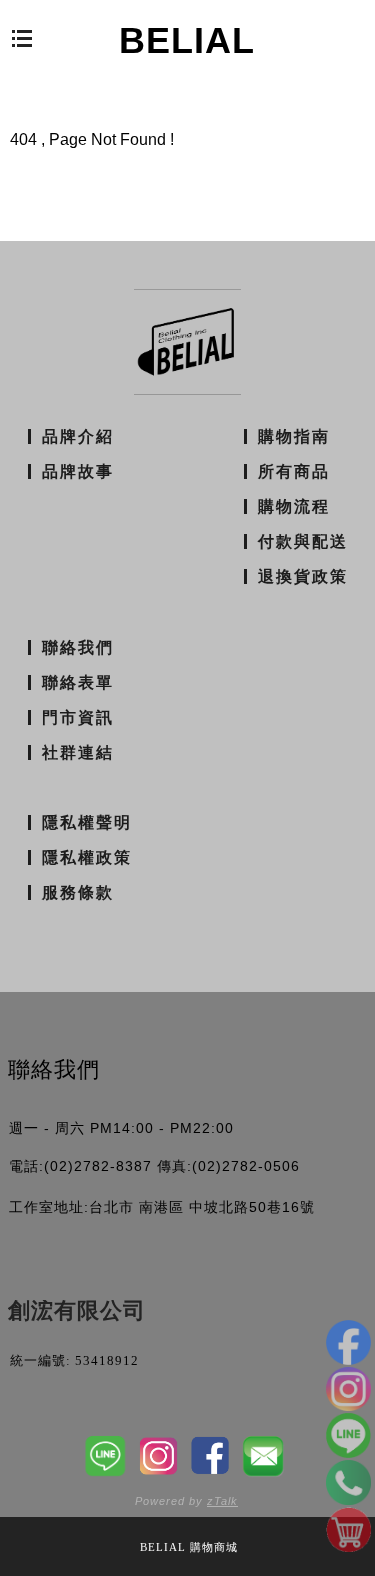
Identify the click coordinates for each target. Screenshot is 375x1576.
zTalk (222, 1501)
